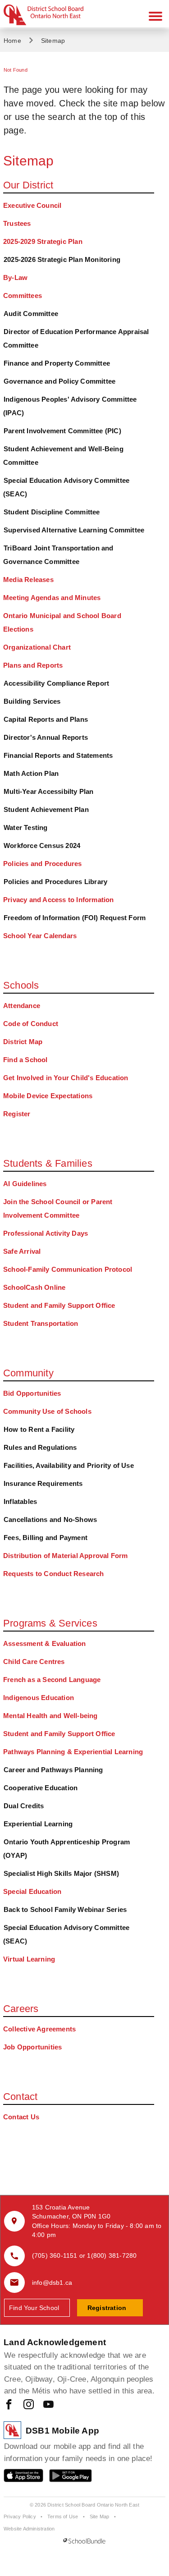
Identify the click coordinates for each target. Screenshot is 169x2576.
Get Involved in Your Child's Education (66, 1078)
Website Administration (29, 2529)
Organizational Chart (37, 647)
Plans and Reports (33, 665)
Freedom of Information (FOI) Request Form (75, 918)
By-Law (15, 277)
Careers (21, 2009)
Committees (23, 296)
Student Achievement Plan (46, 809)
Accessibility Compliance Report (56, 683)
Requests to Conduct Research (54, 1574)
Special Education (32, 1891)
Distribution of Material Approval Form (66, 1556)
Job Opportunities (32, 2047)
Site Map (100, 2516)
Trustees (17, 223)
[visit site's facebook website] (9, 2405)
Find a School (25, 1060)
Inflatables (20, 1501)
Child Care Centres (34, 1662)
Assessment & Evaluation (45, 1643)
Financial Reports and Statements (58, 755)
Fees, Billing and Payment (46, 1538)
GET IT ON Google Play (64, 2477)
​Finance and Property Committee (57, 363)
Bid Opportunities (32, 1393)
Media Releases (28, 580)
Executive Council (32, 205)
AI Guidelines (25, 1184)
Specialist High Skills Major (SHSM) (61, 1873)
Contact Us (21, 2117)
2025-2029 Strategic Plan (43, 241)
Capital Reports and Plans (46, 719)
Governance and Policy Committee (59, 381)
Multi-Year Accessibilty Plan (49, 791)
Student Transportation (41, 1323)
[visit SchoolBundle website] (84, 2541)
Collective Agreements (39, 2029)
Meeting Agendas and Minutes (52, 598)
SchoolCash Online (34, 1287)
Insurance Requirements (43, 1483)
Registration (107, 2308)
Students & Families (48, 1163)
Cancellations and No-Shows (50, 1519)
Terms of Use (63, 2516)
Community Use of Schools (47, 1411)
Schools (21, 985)
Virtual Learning (29, 1959)
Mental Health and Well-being (50, 1716)
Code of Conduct (31, 1024)
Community (28, 1373)
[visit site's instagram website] (29, 2405)
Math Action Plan (31, 773)
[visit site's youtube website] (48, 2405)
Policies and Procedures (43, 864)
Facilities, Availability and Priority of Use (69, 1465)
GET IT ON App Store (19, 2477)
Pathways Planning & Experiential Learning (73, 1752)
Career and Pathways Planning (53, 1770)
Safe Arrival (22, 1251)
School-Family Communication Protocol (68, 1269)
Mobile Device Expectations (48, 1096)
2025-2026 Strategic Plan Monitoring (62, 259)
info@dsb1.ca (52, 2283)
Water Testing (26, 827)
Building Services (32, 701)
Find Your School (34, 2308)
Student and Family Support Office (59, 1305)
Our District (28, 185)
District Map (23, 1042)
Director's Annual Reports (46, 737)
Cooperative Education (41, 1788)
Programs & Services (50, 1623)
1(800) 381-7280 (112, 2255)
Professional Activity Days (46, 1233)
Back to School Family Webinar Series (65, 1909)
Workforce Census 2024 (42, 846)
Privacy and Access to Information (59, 900)
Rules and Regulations (40, 1447)
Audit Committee (31, 314)
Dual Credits (24, 1806)
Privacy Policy (20, 2516)
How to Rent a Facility (39, 1429)
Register (17, 1114)
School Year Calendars (40, 936)
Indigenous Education (39, 1698)
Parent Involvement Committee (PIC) (62, 431)
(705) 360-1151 (55, 2255)
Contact (20, 2097)
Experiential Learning (38, 1824)
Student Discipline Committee (52, 512)
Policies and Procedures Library (55, 882)
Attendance (22, 1006)
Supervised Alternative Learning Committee (74, 530)
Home (12, 41)
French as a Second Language (52, 1680)
